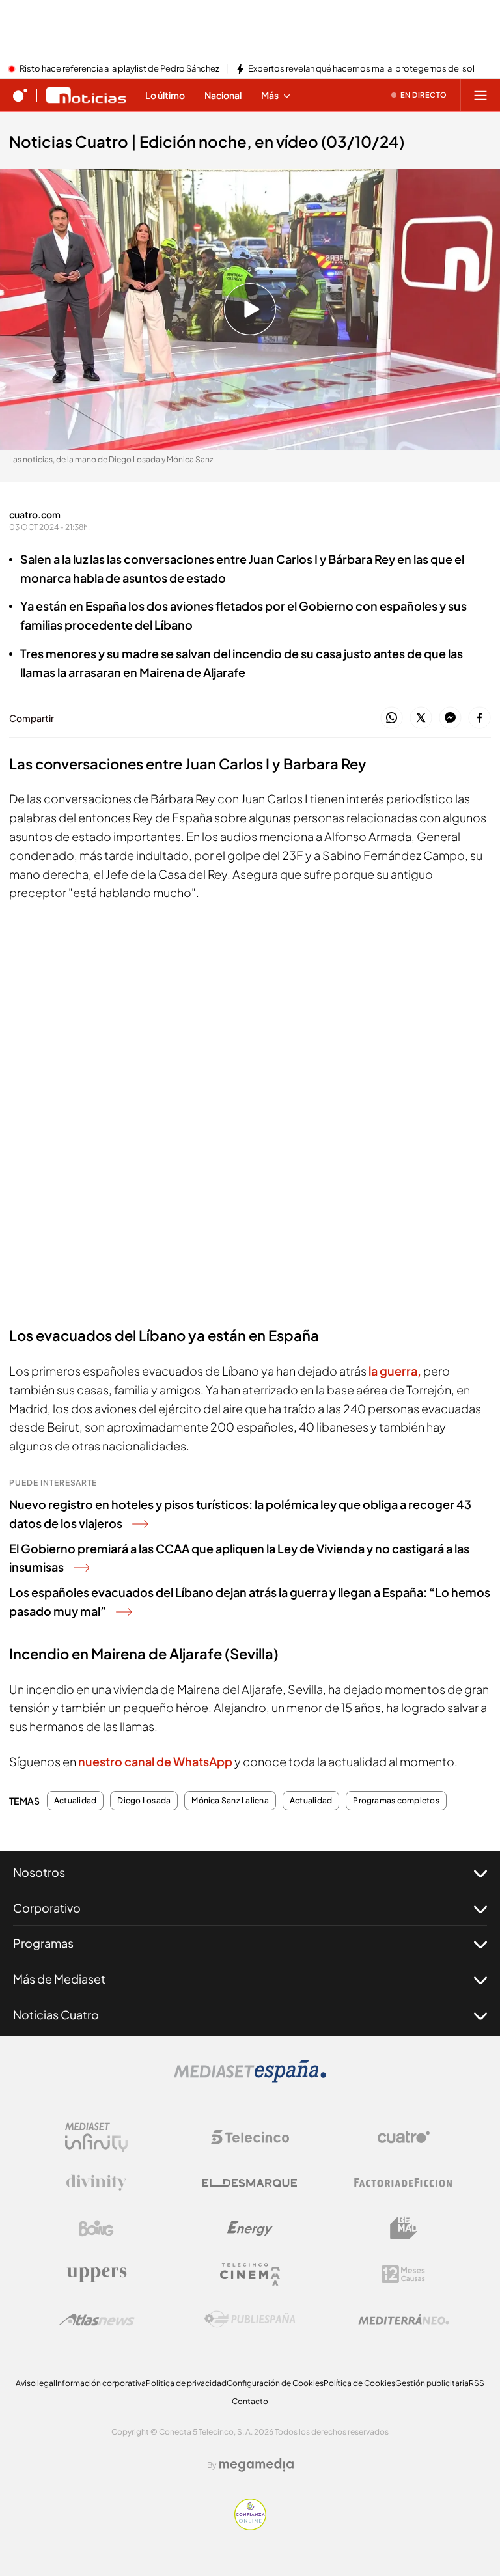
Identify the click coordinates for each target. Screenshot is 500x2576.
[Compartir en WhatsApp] (392, 718)
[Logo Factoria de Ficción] (404, 2183)
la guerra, (395, 1371)
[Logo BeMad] (404, 2228)
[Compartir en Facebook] (479, 718)
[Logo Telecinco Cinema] (250, 2274)
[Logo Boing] (96, 2228)
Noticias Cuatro (56, 2015)
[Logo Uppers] (96, 2274)
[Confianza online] (250, 2527)
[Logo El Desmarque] (250, 2183)
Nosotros (39, 1872)
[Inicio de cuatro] (20, 95)
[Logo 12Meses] (403, 2274)
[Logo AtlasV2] (97, 2320)
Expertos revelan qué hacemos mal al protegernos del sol (361, 69)
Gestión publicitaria (432, 2383)
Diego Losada (144, 1801)
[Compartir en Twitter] (421, 718)
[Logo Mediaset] (250, 2079)
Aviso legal (35, 2383)
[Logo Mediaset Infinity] (96, 2137)
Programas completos (396, 1801)
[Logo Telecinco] (250, 2137)
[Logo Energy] (250, 2228)
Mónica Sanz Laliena (230, 1801)
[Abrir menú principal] (480, 95)
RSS (477, 2383)
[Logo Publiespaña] (250, 2320)
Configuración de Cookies (275, 2383)
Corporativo (47, 1908)
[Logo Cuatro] (404, 2137)
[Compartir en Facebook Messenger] (450, 718)
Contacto (250, 2401)
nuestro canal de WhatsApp (156, 1761)
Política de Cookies (359, 2383)
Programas (43, 1943)
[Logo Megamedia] (257, 2465)
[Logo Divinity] (96, 2183)
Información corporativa (101, 2383)
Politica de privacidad (186, 2383)
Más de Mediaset (59, 1979)
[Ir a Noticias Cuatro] (86, 95)
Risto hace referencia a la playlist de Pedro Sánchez (119, 69)
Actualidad (75, 1801)
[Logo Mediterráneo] (404, 2320)
